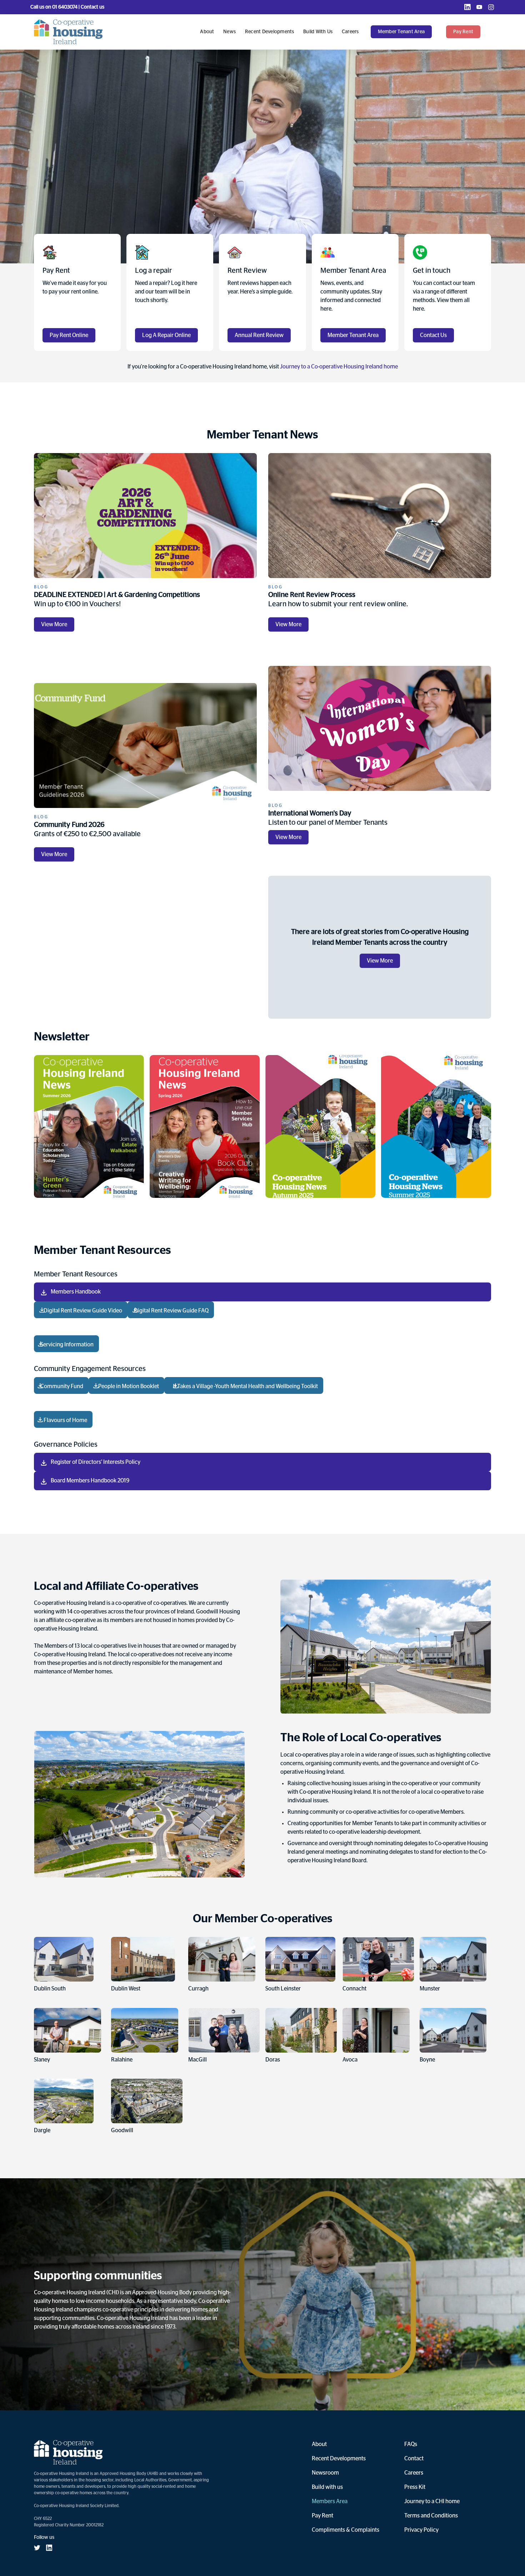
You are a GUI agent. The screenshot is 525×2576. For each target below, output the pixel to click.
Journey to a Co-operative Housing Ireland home (339, 367)
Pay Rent (322, 2516)
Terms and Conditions (431, 2516)
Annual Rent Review (259, 335)
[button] (405, 32)
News (229, 32)
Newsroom (325, 2473)
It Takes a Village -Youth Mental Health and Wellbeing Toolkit (244, 1386)
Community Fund (61, 1386)
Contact (414, 2459)
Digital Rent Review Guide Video (81, 1311)
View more (54, 624)
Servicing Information (66, 1345)
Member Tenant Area (401, 32)
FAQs (411, 2444)
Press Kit (415, 2487)
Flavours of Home (63, 1420)
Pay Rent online (69, 335)
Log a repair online (166, 335)
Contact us (433, 335)
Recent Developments (270, 32)
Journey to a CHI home (432, 2501)
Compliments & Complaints (346, 2530)
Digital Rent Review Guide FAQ (171, 1311)
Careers (350, 32)
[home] (68, 32)
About (207, 32)
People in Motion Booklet (126, 1386)
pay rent (463, 32)
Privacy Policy (421, 2530)
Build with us (318, 32)
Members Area (330, 2501)
